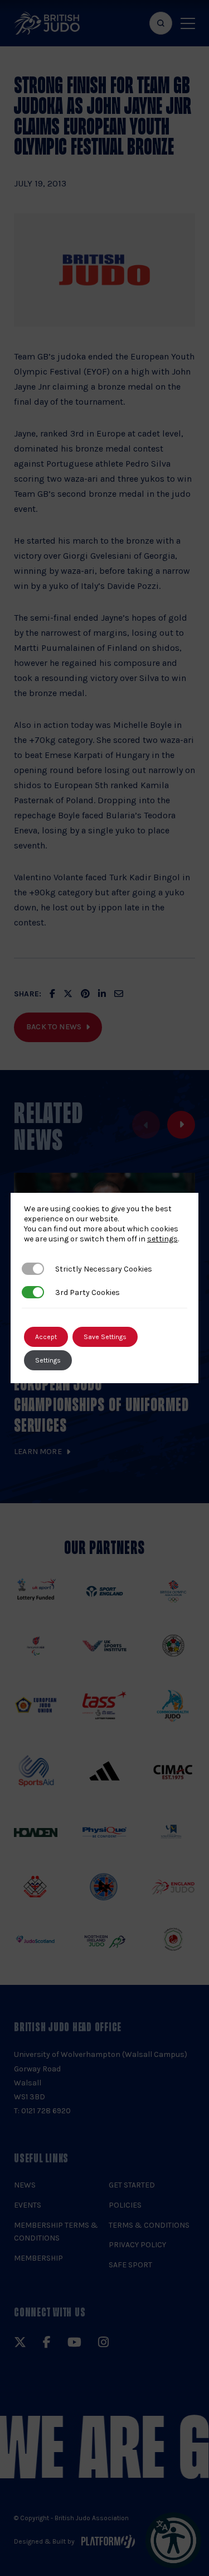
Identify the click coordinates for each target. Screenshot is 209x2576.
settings (162, 1239)
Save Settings (105, 1337)
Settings (48, 1360)
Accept (46, 1337)
